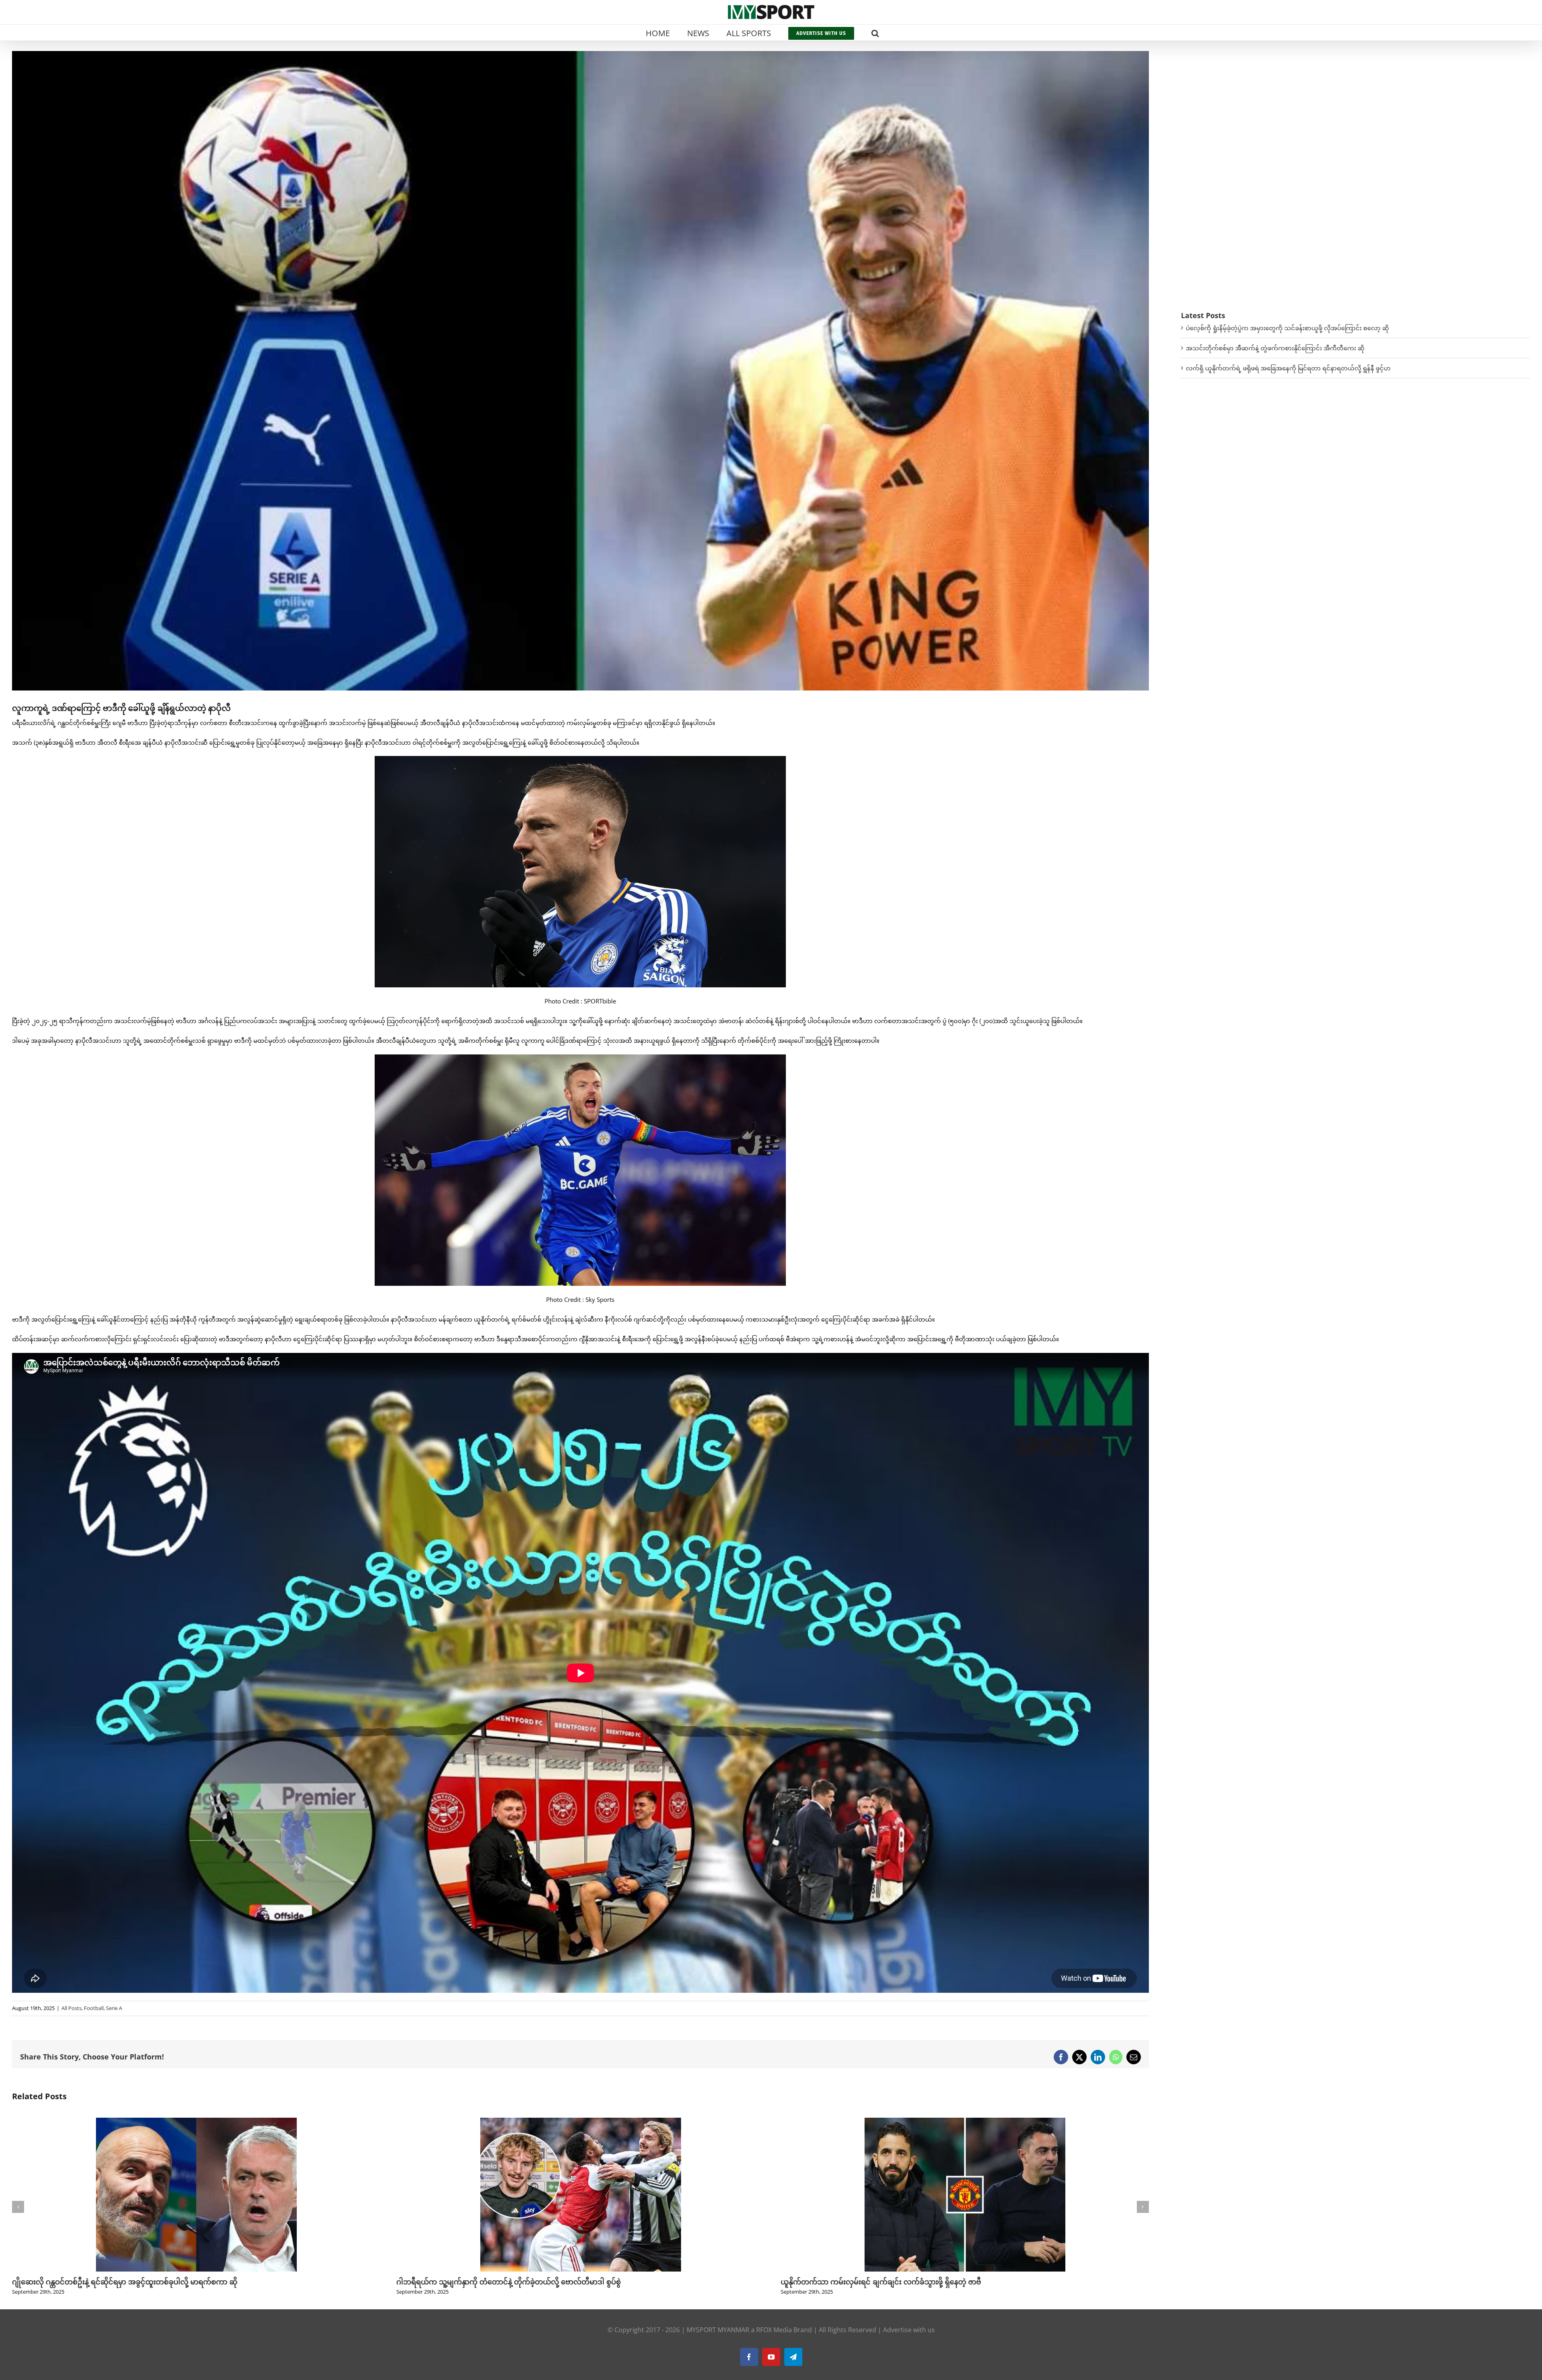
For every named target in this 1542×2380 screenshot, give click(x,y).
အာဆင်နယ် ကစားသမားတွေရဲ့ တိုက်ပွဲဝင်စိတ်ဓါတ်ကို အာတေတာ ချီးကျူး (893, 2282)
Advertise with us (909, 2330)
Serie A (114, 2008)
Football (94, 2008)
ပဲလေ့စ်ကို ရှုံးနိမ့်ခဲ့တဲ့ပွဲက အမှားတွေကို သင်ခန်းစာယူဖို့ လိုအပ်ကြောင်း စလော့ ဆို (1287, 328)
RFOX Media (774, 2330)
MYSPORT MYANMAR (718, 2330)
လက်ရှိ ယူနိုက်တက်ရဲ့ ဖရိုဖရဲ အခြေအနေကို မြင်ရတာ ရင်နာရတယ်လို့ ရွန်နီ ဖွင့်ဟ (1288, 368)
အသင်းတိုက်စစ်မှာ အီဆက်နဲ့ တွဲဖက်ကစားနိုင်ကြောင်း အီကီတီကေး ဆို (1275, 348)
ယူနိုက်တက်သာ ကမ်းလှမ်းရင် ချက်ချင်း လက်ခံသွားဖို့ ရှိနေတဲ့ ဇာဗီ (112, 2282)
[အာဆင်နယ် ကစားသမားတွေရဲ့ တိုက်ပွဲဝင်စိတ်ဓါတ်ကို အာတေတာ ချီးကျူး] (965, 2122)
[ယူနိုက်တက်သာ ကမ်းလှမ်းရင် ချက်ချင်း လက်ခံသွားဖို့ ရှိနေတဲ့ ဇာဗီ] (196, 2122)
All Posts (71, 2008)
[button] (875, 33)
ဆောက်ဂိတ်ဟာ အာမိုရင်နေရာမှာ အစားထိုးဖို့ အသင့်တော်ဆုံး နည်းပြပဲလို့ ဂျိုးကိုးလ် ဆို (527, 2282)
